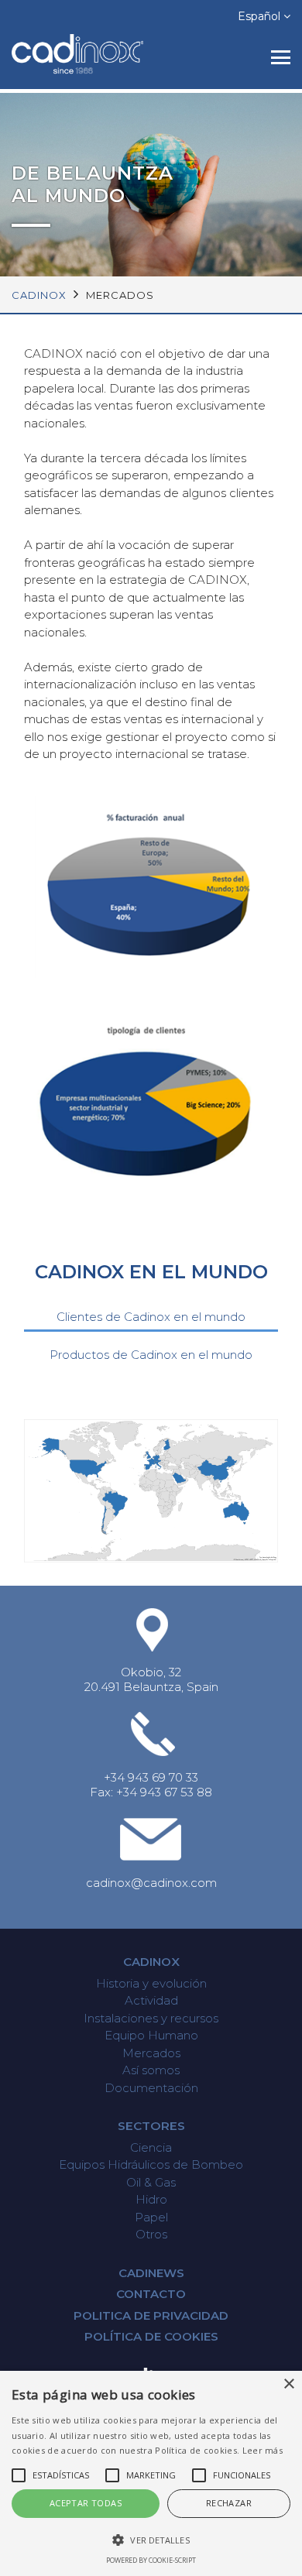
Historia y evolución (151, 1983)
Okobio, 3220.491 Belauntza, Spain (151, 1680)
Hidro (151, 2199)
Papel (151, 2217)
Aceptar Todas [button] (86, 2503)
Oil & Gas (151, 2182)
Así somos (151, 2070)
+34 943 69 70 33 (151, 1777)
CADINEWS (151, 2273)
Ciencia (151, 2147)
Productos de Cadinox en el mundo (151, 1355)
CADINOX (39, 295)
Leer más (263, 2450)
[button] (151, 2540)
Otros (151, 2234)
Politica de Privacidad (151, 2315)
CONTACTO (151, 2294)
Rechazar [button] (229, 2503)
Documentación (151, 2088)
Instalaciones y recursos (151, 2018)
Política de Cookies (151, 2336)
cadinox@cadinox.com (151, 1883)
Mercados (151, 2053)
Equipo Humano (151, 2035)
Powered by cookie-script (151, 2560)
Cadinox (151, 1962)
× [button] (288, 2384)
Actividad (151, 2000)
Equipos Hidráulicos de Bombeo (151, 2164)
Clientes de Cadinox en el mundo (151, 1317)
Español (261, 16)
